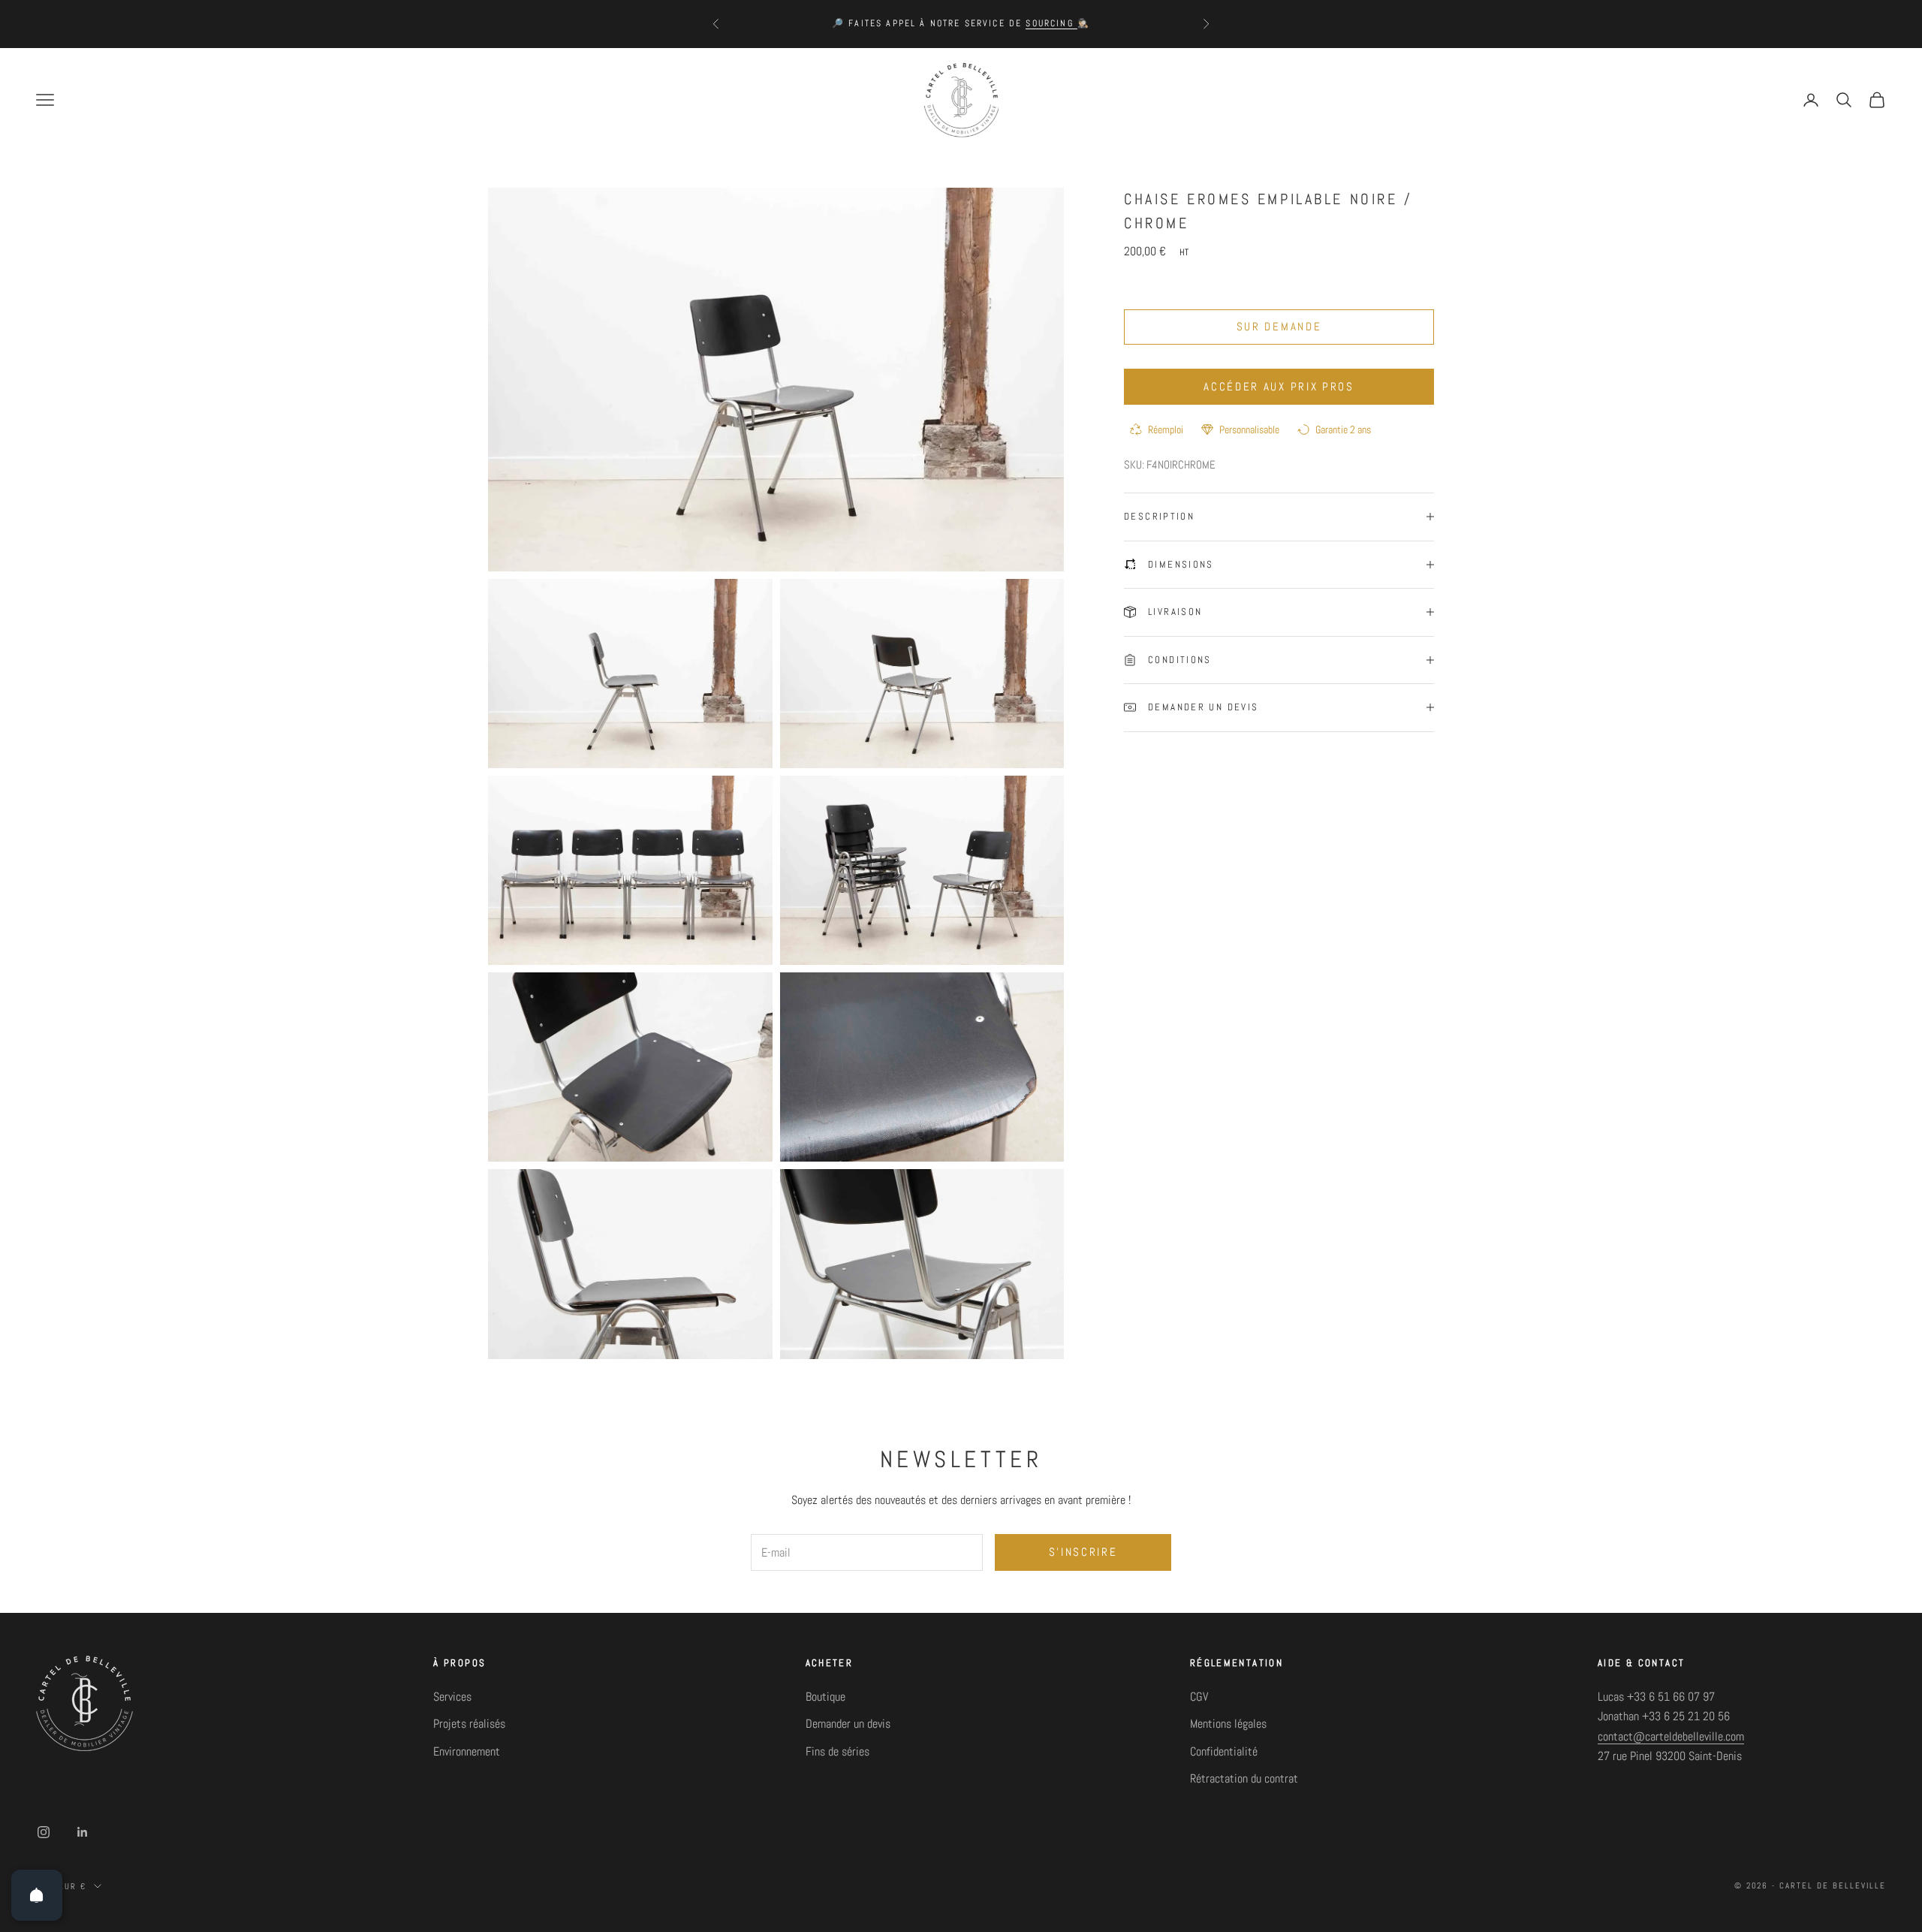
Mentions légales (1228, 1724)
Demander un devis (848, 1724)
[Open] (37, 1895)
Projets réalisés (469, 1724)
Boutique (825, 1697)
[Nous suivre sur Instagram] (44, 1832)
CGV (1199, 1697)
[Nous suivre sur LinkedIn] (83, 1832)
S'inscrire (1083, 1552)
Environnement (467, 1751)
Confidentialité (1224, 1751)
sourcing (1051, 23)
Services (452, 1697)
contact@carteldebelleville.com (1671, 1736)
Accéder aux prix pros (1279, 386)
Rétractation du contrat (1244, 1778)
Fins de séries (837, 1751)
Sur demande (1279, 326)
